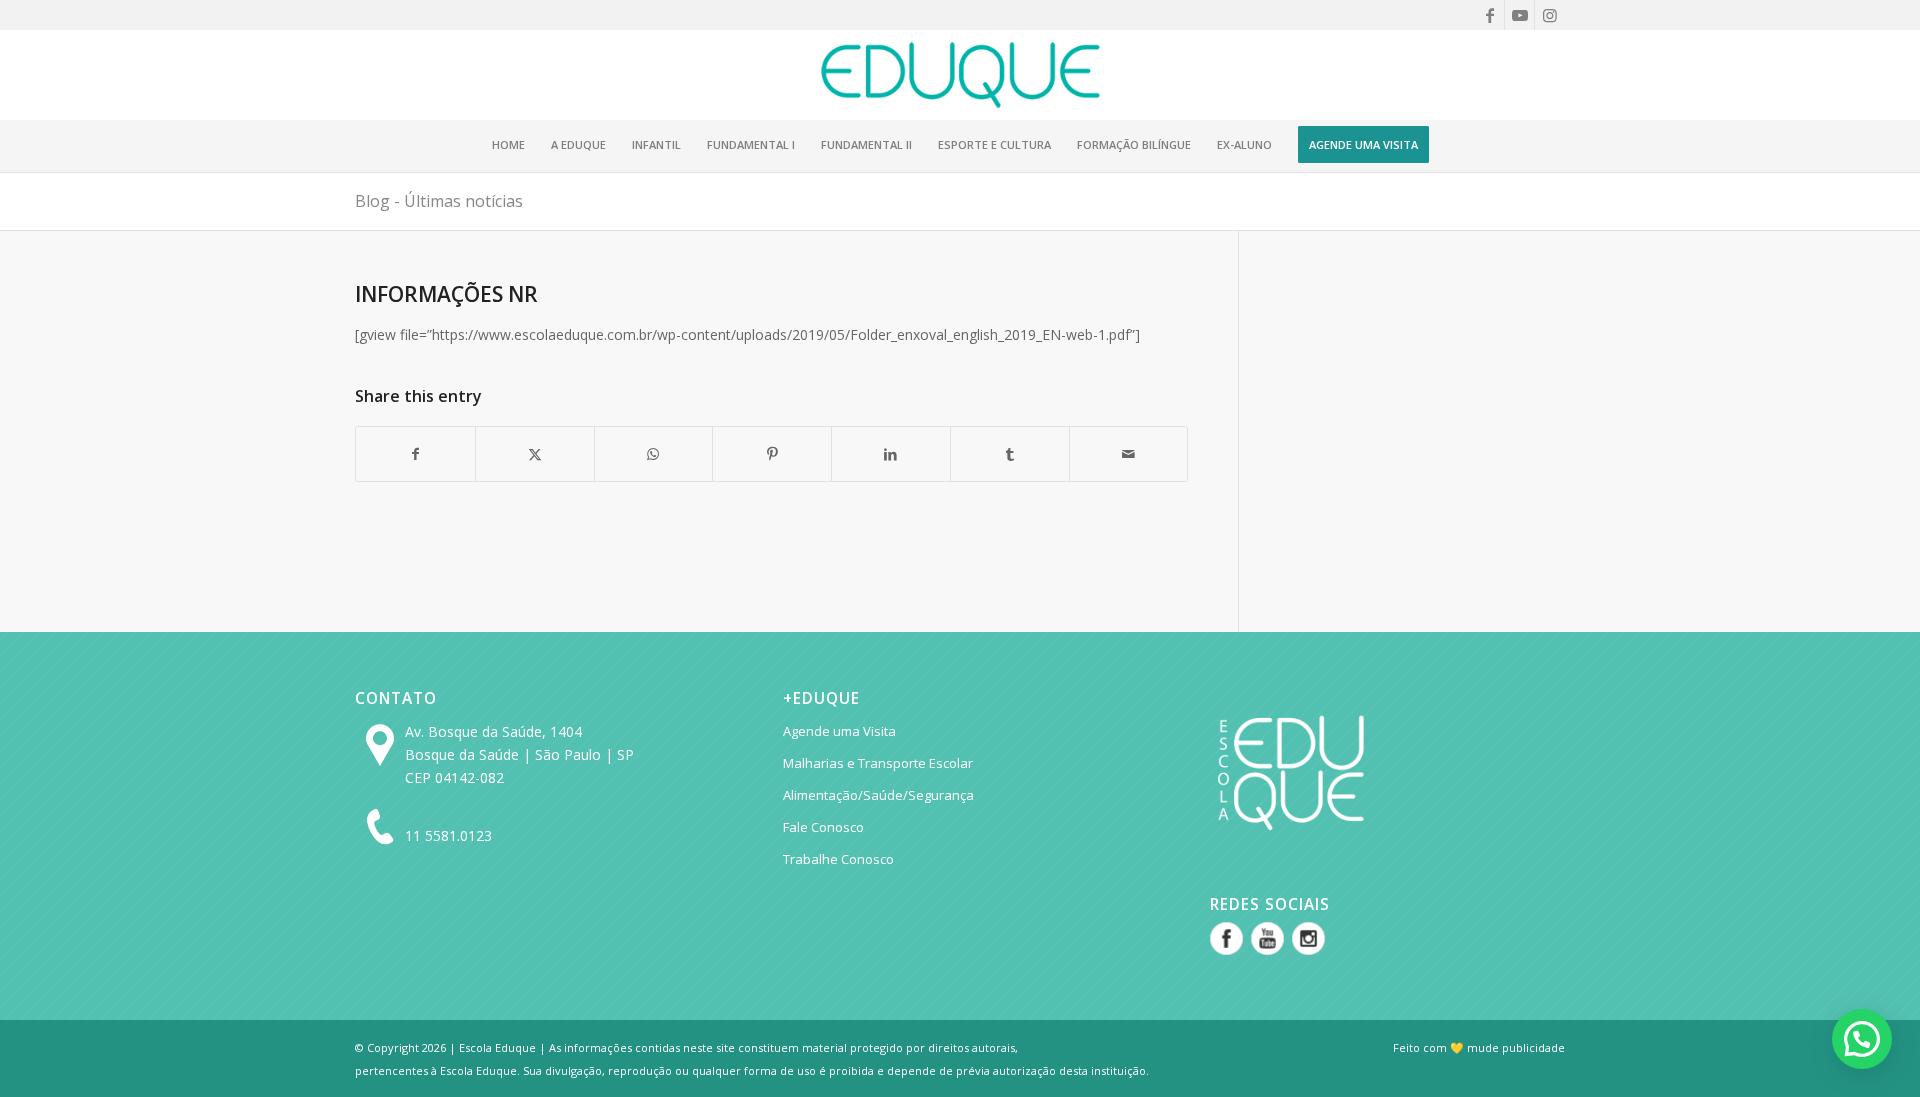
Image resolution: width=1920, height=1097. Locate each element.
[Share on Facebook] (415, 454)
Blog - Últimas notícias (439, 201)
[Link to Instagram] (1550, 15)
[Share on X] (535, 454)
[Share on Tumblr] (1010, 454)
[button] (1862, 1039)
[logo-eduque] (959, 75)
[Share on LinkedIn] (891, 454)
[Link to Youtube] (1519, 15)
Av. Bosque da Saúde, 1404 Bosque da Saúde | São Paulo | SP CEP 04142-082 (519, 754)
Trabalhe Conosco (838, 859)
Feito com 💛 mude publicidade (1479, 1047)
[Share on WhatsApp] (654, 454)
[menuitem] (508, 145)
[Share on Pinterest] (772, 454)
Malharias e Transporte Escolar (878, 763)
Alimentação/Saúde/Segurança (878, 795)
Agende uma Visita (839, 731)
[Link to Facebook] (1489, 15)
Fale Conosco (823, 827)
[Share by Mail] (1129, 454)
